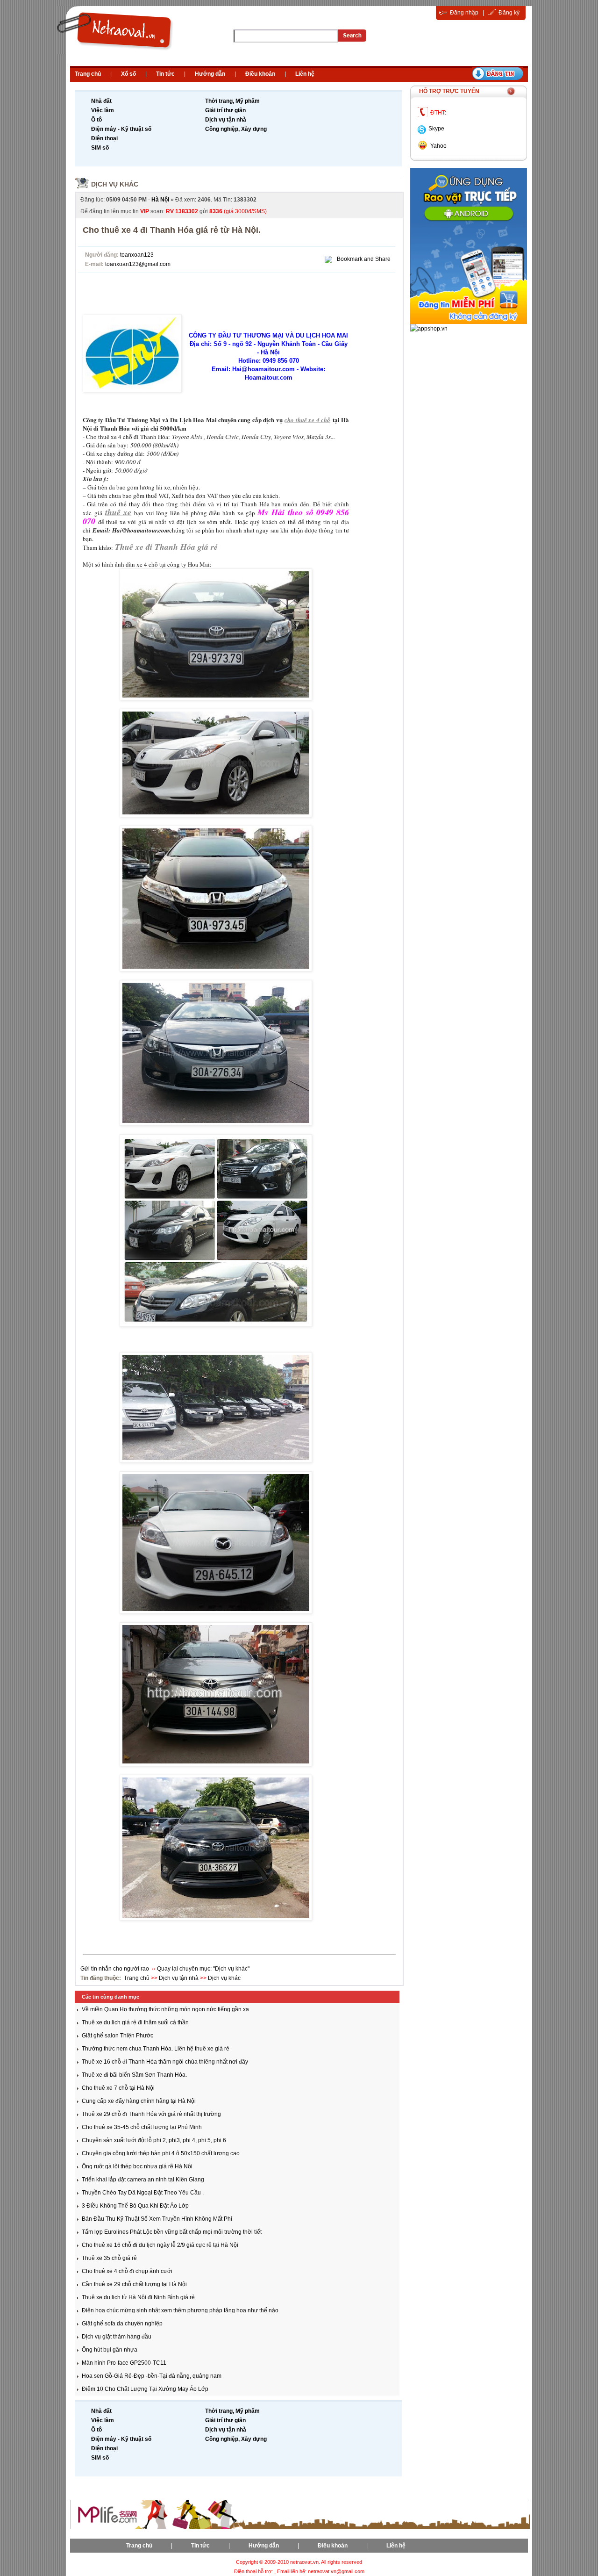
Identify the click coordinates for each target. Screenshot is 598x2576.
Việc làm (103, 110)
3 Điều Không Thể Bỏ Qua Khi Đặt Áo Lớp (135, 2206)
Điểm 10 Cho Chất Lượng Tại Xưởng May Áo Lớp (145, 2389)
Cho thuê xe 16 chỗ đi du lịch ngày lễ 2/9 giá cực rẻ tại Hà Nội (160, 2245)
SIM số (100, 148)
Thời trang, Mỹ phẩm (232, 101)
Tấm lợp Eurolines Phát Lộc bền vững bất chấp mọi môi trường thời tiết (172, 2232)
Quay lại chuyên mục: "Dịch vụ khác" (203, 1969)
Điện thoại (104, 138)
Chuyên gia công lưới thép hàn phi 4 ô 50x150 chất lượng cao (161, 2153)
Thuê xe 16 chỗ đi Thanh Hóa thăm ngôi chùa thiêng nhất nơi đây (165, 2062)
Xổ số (128, 74)
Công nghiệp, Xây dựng (236, 129)
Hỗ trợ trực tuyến (449, 91)
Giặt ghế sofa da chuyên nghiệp (122, 2324)
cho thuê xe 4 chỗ (307, 420)
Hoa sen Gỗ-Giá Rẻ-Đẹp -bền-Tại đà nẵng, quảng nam (152, 2376)
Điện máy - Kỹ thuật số (121, 129)
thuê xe (118, 512)
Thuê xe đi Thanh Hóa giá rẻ (166, 547)
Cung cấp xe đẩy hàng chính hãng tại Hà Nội (139, 2101)
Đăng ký (509, 13)
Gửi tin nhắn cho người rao (115, 1969)
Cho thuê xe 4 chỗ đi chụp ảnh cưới (127, 2271)
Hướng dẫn (210, 74)
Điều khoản (260, 74)
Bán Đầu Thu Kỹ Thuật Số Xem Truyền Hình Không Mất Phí (157, 2219)
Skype (436, 129)
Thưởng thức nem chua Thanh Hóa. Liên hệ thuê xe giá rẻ (156, 2049)
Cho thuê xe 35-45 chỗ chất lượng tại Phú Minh (142, 2127)
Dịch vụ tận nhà (226, 120)
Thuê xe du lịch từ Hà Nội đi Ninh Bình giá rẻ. (139, 2297)
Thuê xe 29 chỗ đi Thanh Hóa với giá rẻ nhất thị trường (151, 2114)
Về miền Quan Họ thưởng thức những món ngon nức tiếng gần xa (165, 2009)
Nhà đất (101, 101)
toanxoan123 (137, 255)
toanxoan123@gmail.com (138, 264)
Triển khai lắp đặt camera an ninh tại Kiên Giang (143, 2180)
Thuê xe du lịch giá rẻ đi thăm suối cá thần (135, 2022)
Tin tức (165, 74)
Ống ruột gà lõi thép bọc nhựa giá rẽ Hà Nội (137, 2166)
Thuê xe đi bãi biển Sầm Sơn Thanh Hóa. (134, 2075)
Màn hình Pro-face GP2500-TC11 (124, 2363)
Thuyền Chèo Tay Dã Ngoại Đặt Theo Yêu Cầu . (143, 2193)
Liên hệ (305, 74)
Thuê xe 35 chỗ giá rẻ (109, 2258)
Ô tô (96, 120)
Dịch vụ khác (115, 184)
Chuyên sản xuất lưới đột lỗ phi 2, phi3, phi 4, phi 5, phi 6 (154, 2140)
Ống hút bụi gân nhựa (110, 2350)
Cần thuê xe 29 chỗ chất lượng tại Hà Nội (134, 2284)
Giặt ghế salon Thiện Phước (117, 2036)
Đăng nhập (464, 13)
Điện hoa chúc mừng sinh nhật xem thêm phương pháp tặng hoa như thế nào (180, 2310)
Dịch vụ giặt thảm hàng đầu (117, 2337)
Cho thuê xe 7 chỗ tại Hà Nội (118, 2088)
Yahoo (438, 146)
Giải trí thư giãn (225, 110)
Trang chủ (88, 74)
